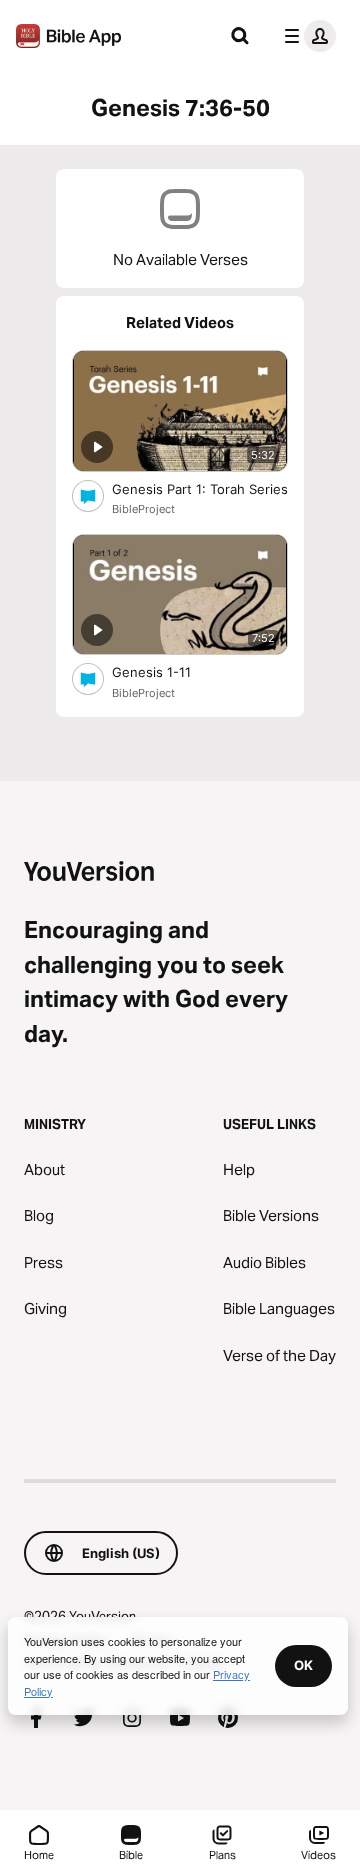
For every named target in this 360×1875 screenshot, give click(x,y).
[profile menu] (306, 36)
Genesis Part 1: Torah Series (200, 488)
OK (303, 1665)
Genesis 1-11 (168, 671)
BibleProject (143, 509)
